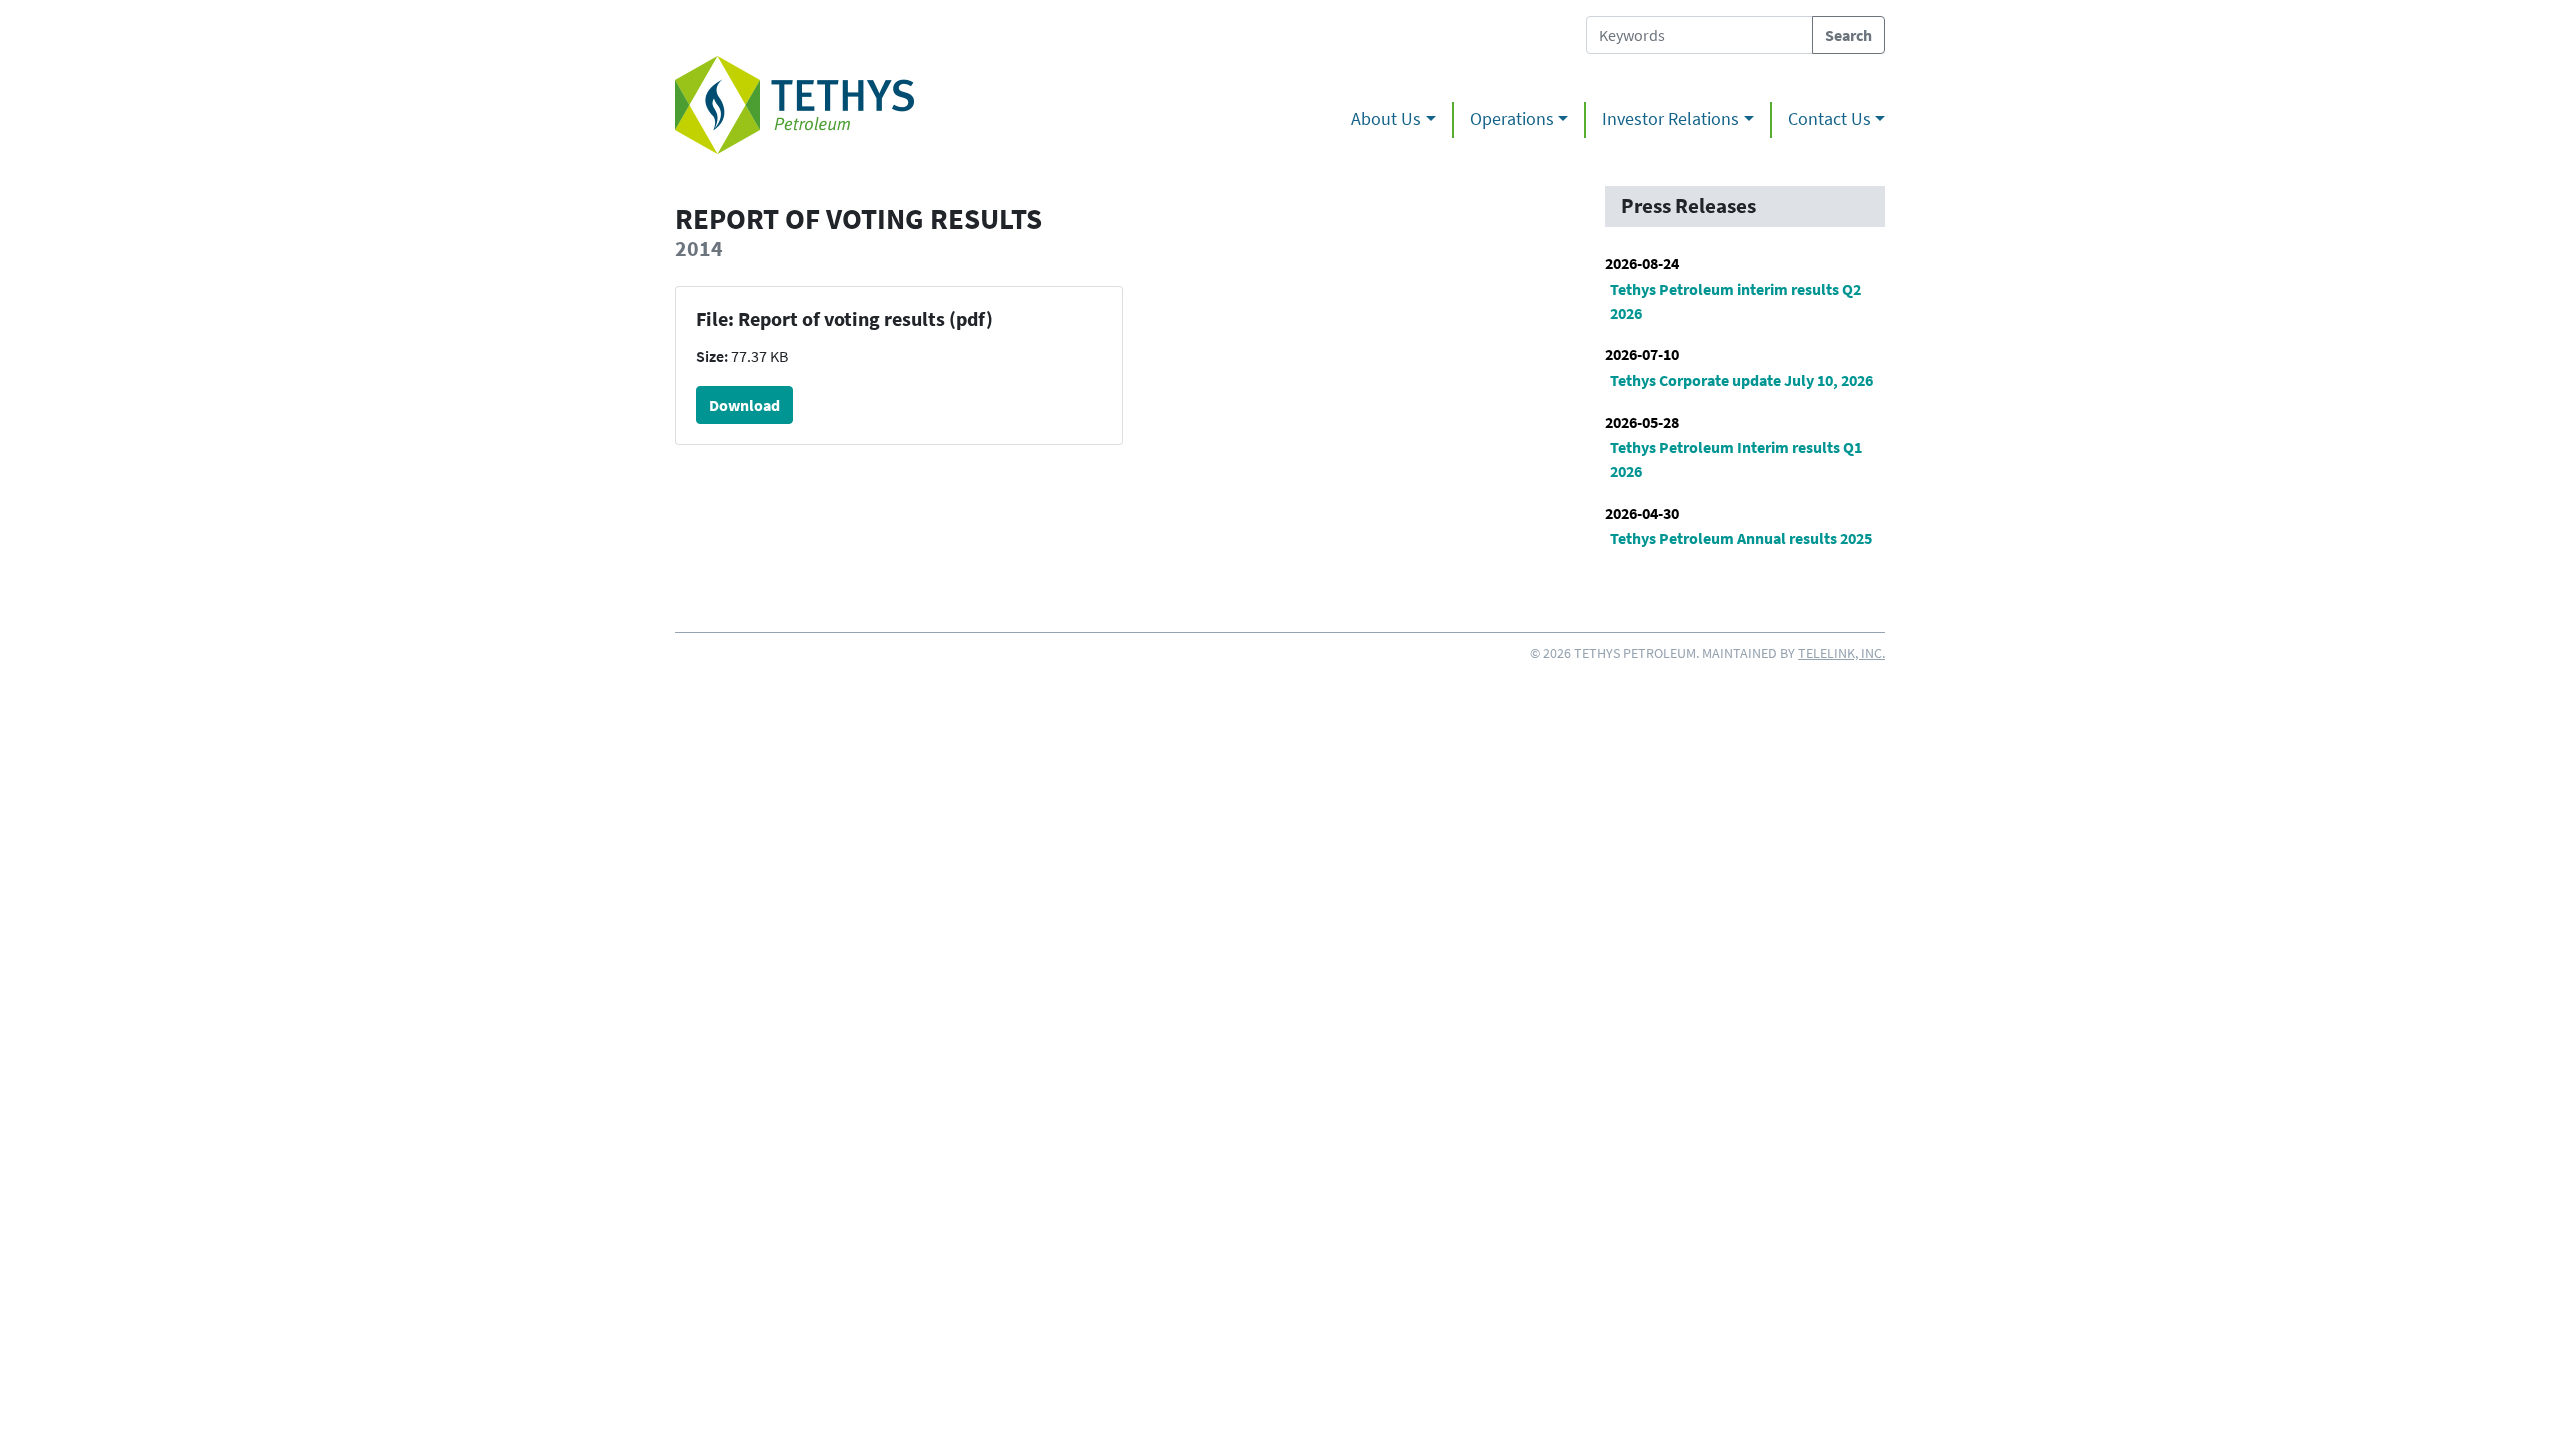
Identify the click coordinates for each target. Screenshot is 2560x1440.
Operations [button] (1512, 119)
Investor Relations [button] (1670, 119)
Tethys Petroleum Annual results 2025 (1741, 538)
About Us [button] (1386, 119)
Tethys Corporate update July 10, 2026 (1741, 380)
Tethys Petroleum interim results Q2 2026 (1735, 301)
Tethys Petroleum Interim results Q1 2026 (1736, 459)
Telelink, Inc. (1841, 653)
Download (744, 405)
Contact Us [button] (1829, 119)
